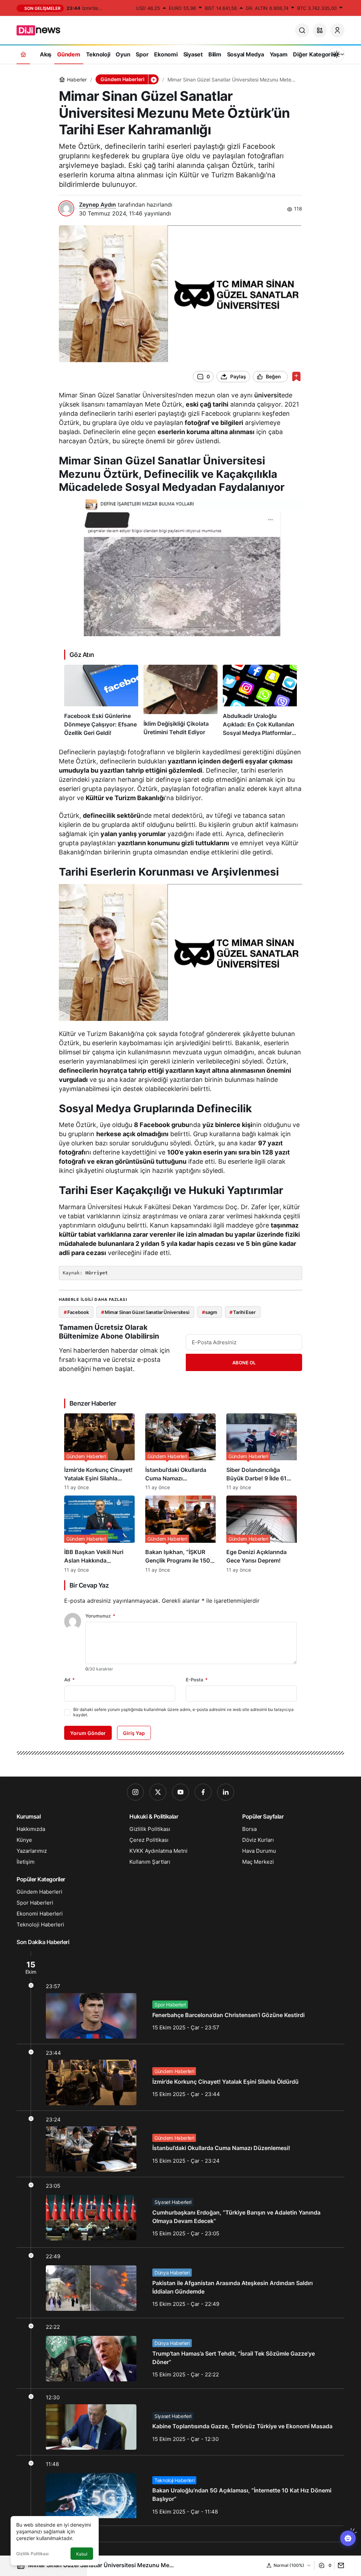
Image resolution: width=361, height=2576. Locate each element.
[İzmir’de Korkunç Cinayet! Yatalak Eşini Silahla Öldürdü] (99, 1452)
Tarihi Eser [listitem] (242, 1312)
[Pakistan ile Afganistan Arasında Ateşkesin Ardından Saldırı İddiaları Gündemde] (180, 2283)
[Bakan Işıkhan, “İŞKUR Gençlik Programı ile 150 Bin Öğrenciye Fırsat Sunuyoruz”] (180, 1534)
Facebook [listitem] (76, 1312)
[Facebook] (203, 1792)
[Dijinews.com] (42, 30)
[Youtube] (180, 1792)
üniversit (268, 395)
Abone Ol (244, 1363)
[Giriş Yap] (337, 30)
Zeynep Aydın (97, 205)
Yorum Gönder (88, 1733)
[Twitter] (158, 1792)
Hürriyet (97, 1273)
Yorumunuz (100, 1616)
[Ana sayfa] (23, 54)
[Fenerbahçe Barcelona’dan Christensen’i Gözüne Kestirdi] (180, 1998)
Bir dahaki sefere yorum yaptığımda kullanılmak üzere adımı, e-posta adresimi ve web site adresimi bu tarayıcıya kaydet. (183, 1712)
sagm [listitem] (210, 1312)
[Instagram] (135, 1792)
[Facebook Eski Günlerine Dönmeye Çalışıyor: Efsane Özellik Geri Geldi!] (101, 701)
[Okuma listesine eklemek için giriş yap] (296, 376)
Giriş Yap (134, 1733)
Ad (69, 1680)
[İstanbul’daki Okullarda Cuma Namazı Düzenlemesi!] (180, 1452)
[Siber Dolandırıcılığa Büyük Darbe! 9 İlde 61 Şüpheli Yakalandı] (262, 1452)
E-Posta (197, 1680)
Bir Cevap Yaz (89, 1585)
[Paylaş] (339, 2565)
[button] (320, 30)
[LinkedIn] (226, 1792)
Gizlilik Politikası (32, 2554)
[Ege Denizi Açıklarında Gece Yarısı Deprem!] (262, 1534)
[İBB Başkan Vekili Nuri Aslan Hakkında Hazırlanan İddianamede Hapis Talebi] (99, 1534)
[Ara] (302, 30)
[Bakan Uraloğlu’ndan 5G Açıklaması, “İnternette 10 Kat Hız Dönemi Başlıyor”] (180, 2490)
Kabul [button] (82, 2554)
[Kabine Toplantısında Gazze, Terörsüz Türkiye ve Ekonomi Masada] (180, 2422)
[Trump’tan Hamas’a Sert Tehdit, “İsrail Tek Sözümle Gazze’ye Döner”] (180, 2353)
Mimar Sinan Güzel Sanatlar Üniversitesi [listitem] (145, 1312)
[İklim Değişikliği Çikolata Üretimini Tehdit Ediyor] (180, 701)
